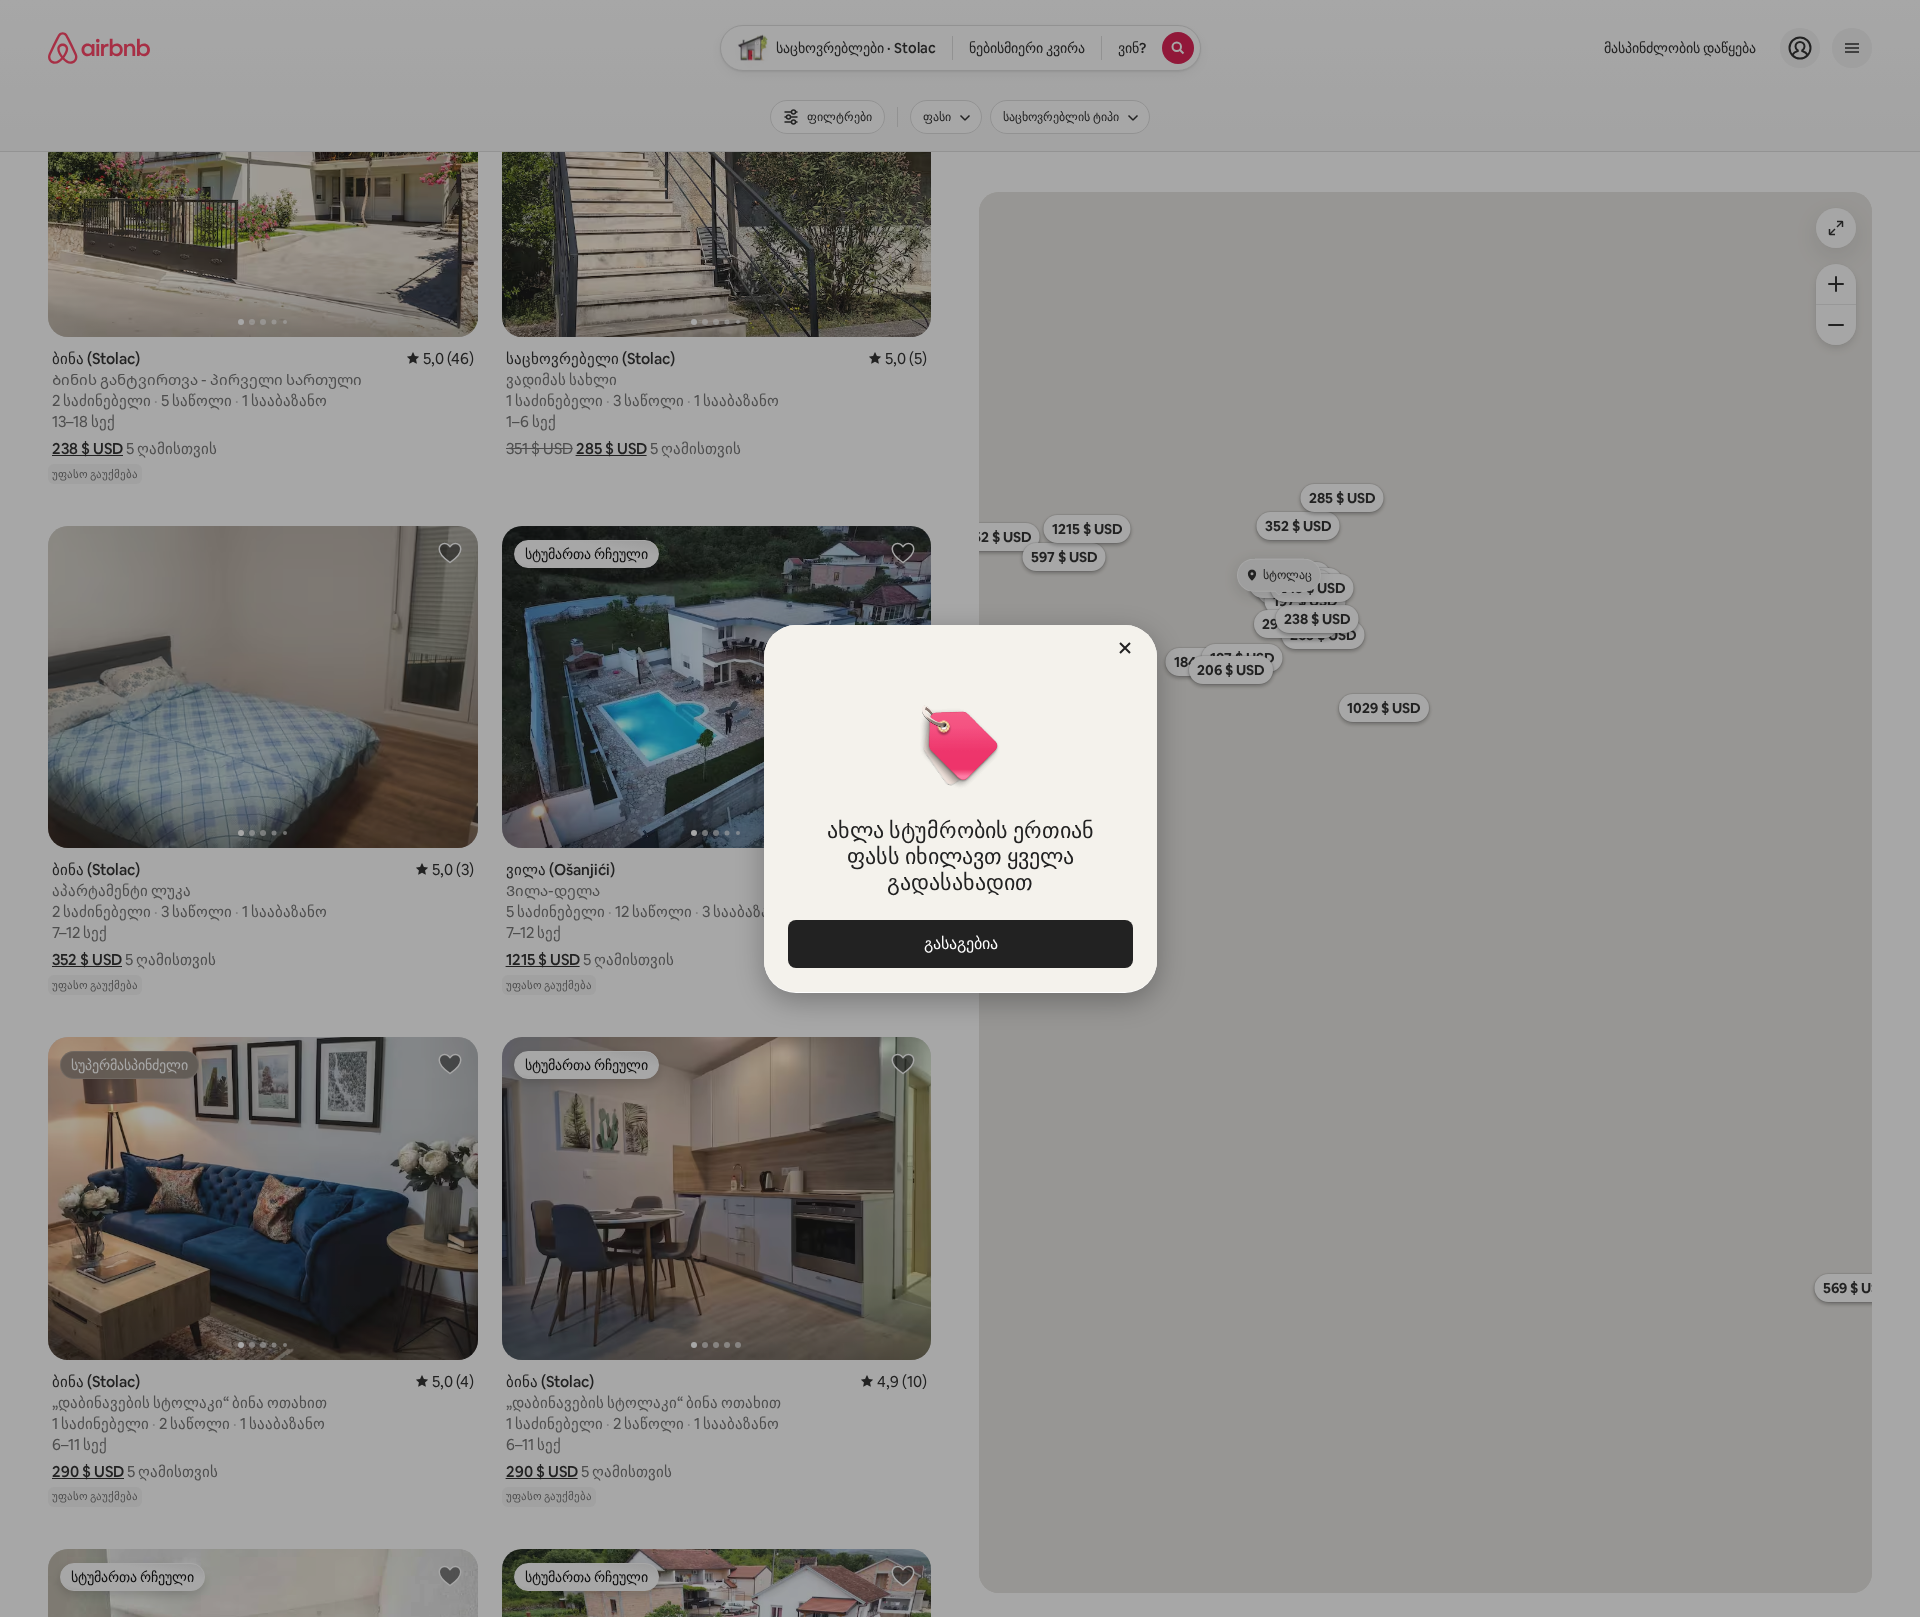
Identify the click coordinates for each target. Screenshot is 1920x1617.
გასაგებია (960, 943)
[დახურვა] (1125, 648)
